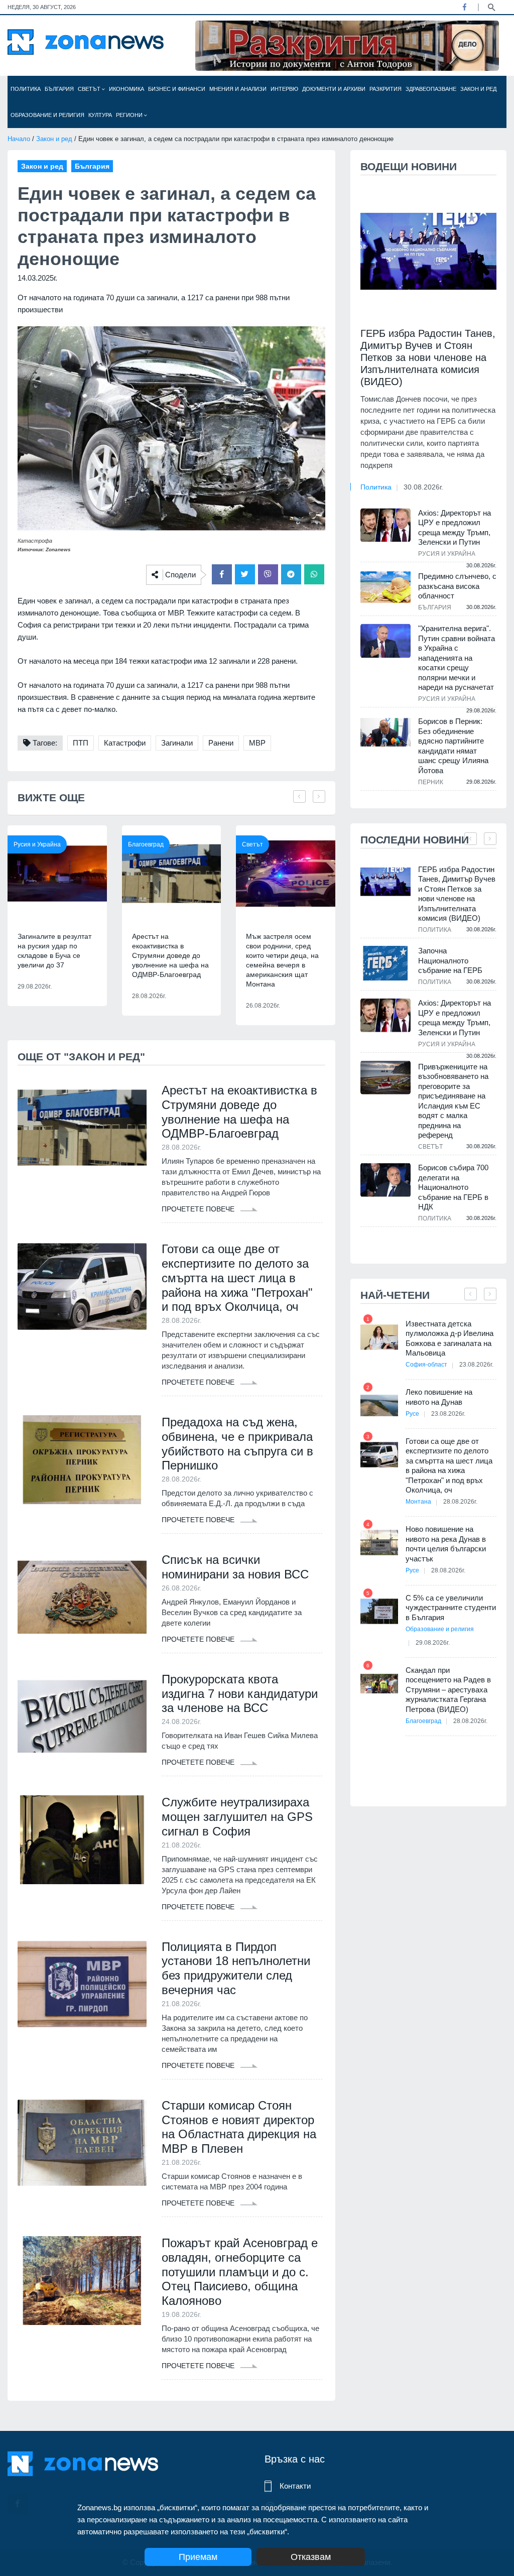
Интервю (284, 89)
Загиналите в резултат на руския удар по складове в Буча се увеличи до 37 (54, 951)
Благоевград (146, 844)
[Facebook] (464, 7)
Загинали (177, 743)
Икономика (126, 89)
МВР (257, 743)
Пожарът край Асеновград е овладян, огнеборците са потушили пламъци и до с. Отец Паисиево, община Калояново (240, 2272)
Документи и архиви (334, 89)
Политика (26, 89)
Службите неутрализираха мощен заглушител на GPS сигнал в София (237, 1817)
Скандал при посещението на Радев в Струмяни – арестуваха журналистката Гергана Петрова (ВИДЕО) (448, 1690)
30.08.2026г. (423, 487)
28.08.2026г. (460, 1502)
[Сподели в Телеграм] (291, 574)
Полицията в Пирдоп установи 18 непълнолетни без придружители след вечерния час (236, 1968)
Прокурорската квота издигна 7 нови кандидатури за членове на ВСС (240, 1694)
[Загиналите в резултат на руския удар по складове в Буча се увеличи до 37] (57, 874)
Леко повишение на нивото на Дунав (439, 1397)
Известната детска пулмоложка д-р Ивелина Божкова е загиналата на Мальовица (449, 1338)
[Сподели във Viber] (268, 574)
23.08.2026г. (476, 1365)
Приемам (198, 2557)
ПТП (81, 743)
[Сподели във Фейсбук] (222, 574)
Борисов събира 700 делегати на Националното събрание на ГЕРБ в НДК (453, 1187)
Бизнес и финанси (177, 89)
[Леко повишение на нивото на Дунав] (379, 1405)
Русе (412, 1414)
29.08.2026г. (433, 1643)
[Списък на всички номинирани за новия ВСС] (82, 1597)
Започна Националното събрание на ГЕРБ (450, 960)
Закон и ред (478, 89)
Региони (130, 115)
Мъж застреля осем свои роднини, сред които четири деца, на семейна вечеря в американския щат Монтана (282, 960)
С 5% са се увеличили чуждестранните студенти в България (451, 1608)
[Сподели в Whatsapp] (314, 574)
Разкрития (385, 89)
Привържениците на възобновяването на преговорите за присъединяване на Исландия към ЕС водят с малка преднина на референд (453, 1101)
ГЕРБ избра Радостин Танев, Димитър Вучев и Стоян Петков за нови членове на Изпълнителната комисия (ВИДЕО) (428, 357)
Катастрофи (125, 743)
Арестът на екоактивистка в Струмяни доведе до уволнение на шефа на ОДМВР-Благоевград (170, 955)
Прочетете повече (199, 1209)
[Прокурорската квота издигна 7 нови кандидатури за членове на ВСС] (82, 1717)
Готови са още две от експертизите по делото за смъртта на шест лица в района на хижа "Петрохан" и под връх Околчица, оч (237, 1278)
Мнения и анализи (238, 89)
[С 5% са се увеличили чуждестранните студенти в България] (379, 1611)
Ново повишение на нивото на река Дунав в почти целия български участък (446, 1544)
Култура (100, 115)
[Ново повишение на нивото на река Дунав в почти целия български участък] (379, 1543)
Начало (19, 139)
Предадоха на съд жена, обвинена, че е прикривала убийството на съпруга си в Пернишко (237, 1444)
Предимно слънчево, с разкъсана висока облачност (457, 586)
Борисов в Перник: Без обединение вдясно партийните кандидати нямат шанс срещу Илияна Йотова (453, 746)
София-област (426, 1365)
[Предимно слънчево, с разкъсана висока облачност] (385, 587)
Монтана (418, 1502)
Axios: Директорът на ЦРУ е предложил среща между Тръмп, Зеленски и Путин (455, 528)
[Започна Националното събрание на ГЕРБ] (385, 963)
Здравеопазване (431, 89)
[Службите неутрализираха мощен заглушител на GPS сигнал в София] (82, 1840)
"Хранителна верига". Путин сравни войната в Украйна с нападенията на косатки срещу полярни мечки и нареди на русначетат (457, 658)
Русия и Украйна (37, 844)
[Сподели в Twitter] (245, 574)
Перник (431, 782)
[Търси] (491, 7)
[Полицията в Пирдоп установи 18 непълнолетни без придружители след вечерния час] (82, 1984)
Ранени (221, 743)
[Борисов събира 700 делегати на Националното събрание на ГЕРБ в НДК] (385, 1180)
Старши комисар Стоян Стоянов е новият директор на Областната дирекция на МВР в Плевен (239, 2127)
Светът (90, 89)
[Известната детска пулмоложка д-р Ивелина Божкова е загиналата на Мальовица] (379, 1337)
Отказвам (311, 2557)
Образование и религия (47, 115)
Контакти (295, 2486)
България (59, 89)
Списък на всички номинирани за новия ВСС (235, 1567)
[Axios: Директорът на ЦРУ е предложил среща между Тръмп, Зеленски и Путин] (385, 525)
